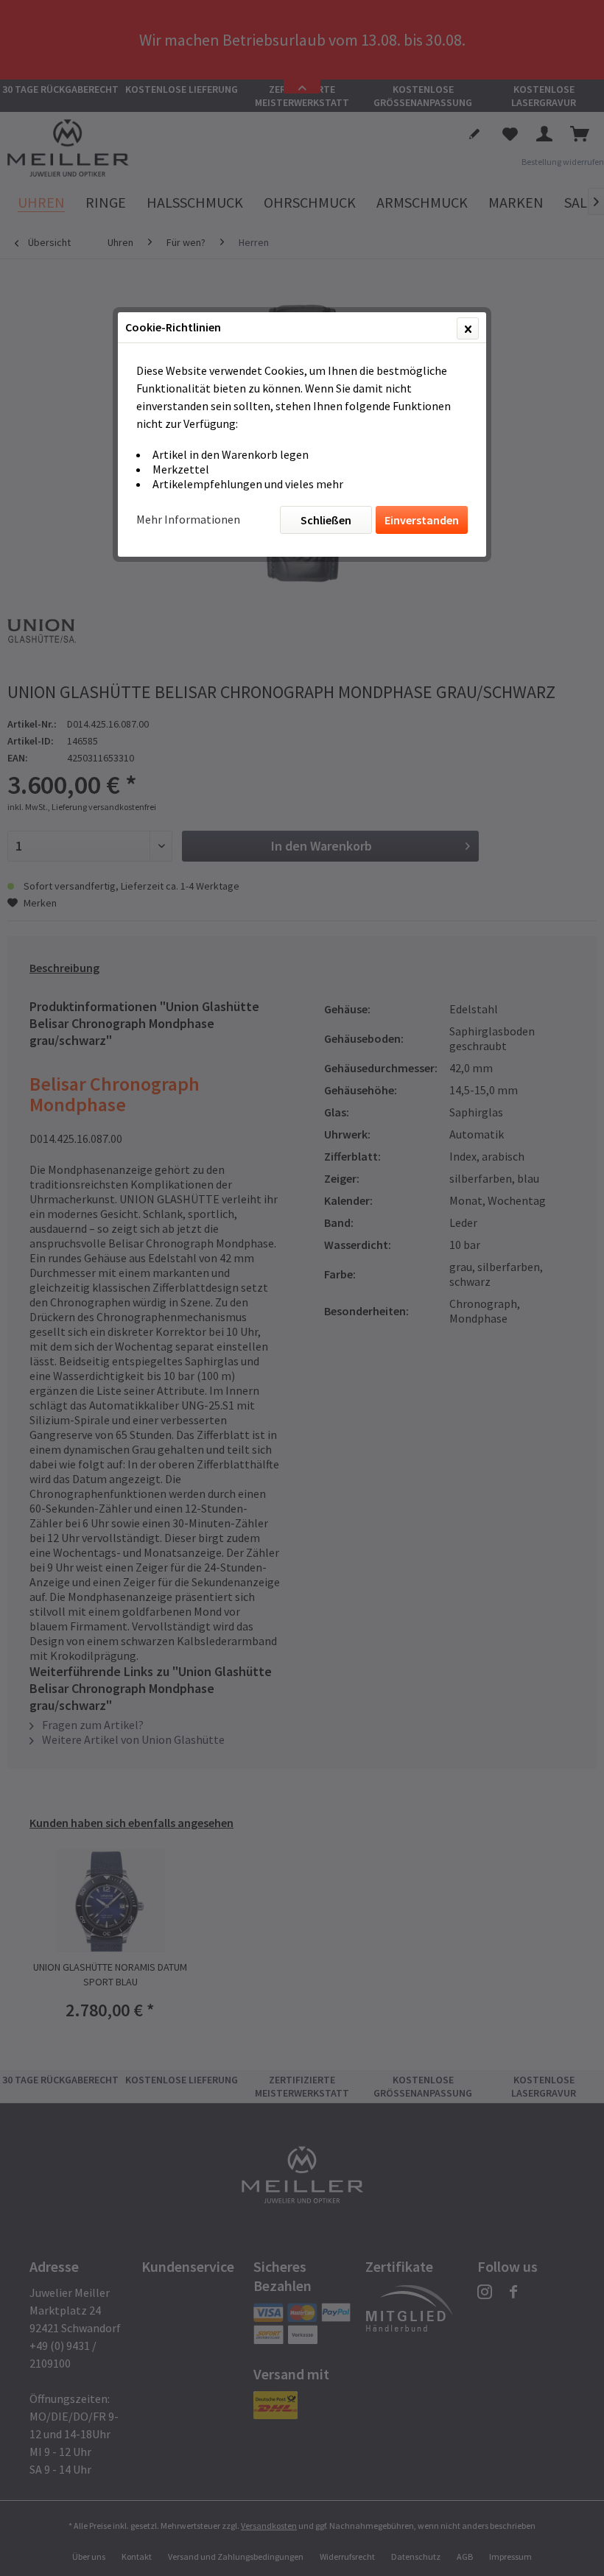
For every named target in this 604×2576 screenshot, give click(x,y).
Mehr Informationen (188, 519)
